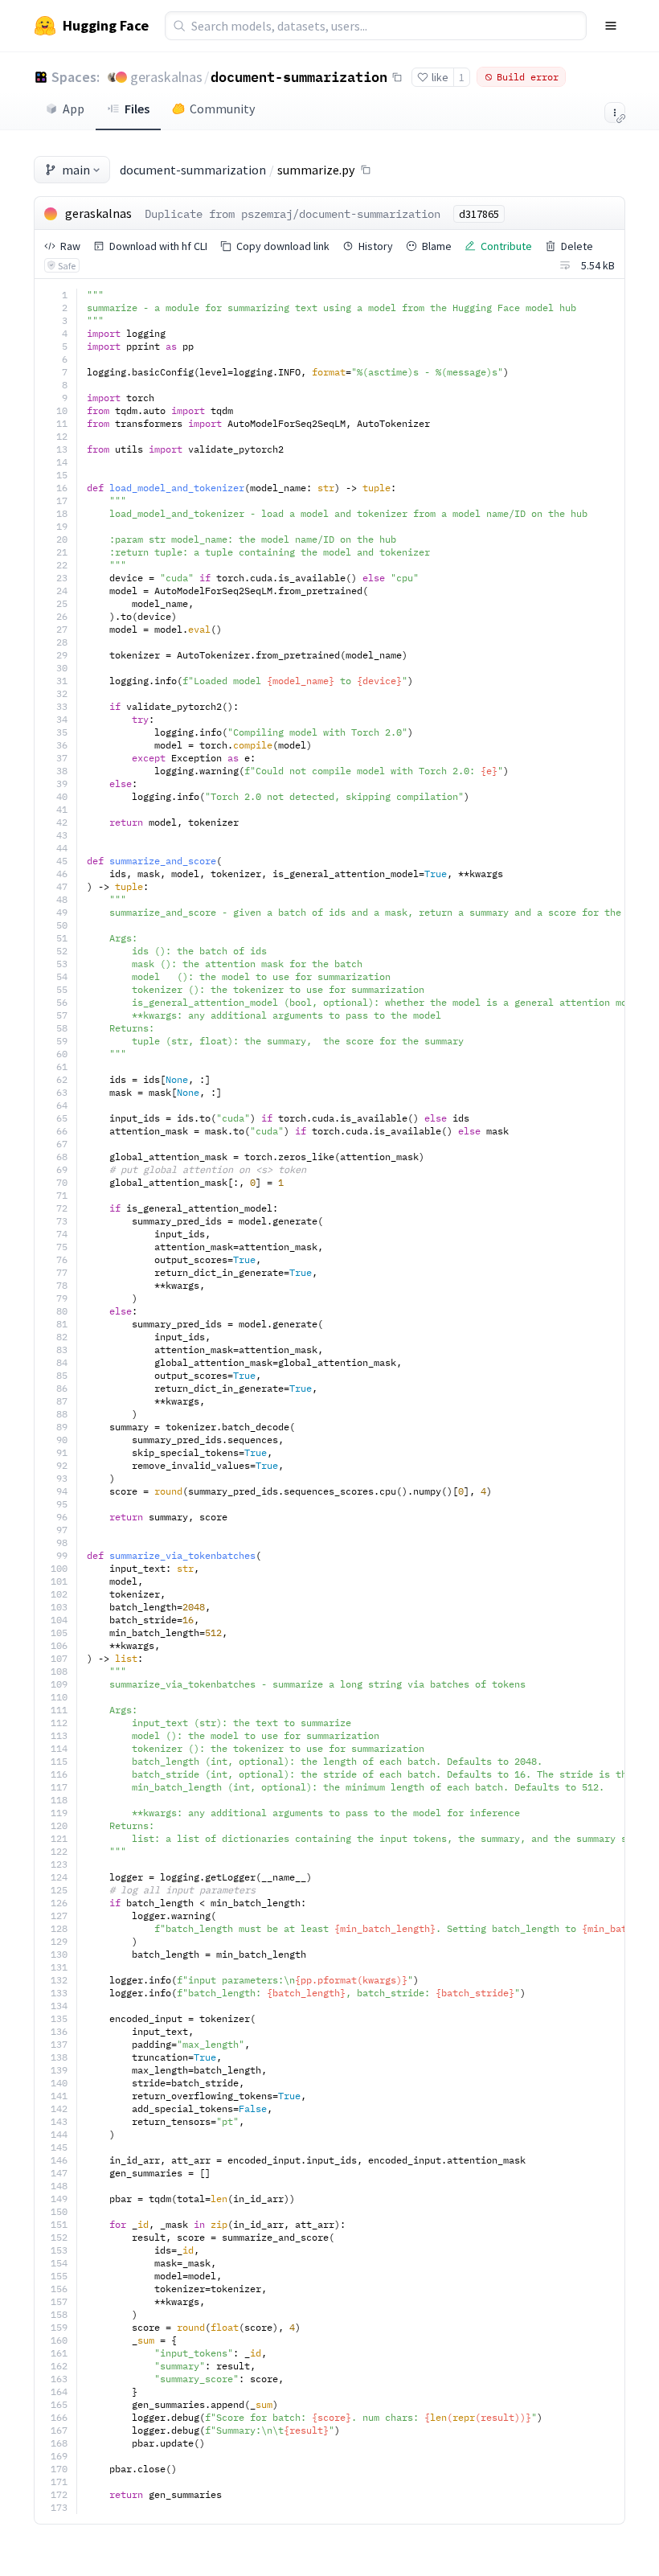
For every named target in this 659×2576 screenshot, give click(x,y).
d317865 (479, 214)
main (76, 170)
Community (222, 109)
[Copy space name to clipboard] (397, 77)
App (74, 109)
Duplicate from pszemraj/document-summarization (293, 214)
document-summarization (299, 76)
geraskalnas (166, 77)
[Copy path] (366, 170)
